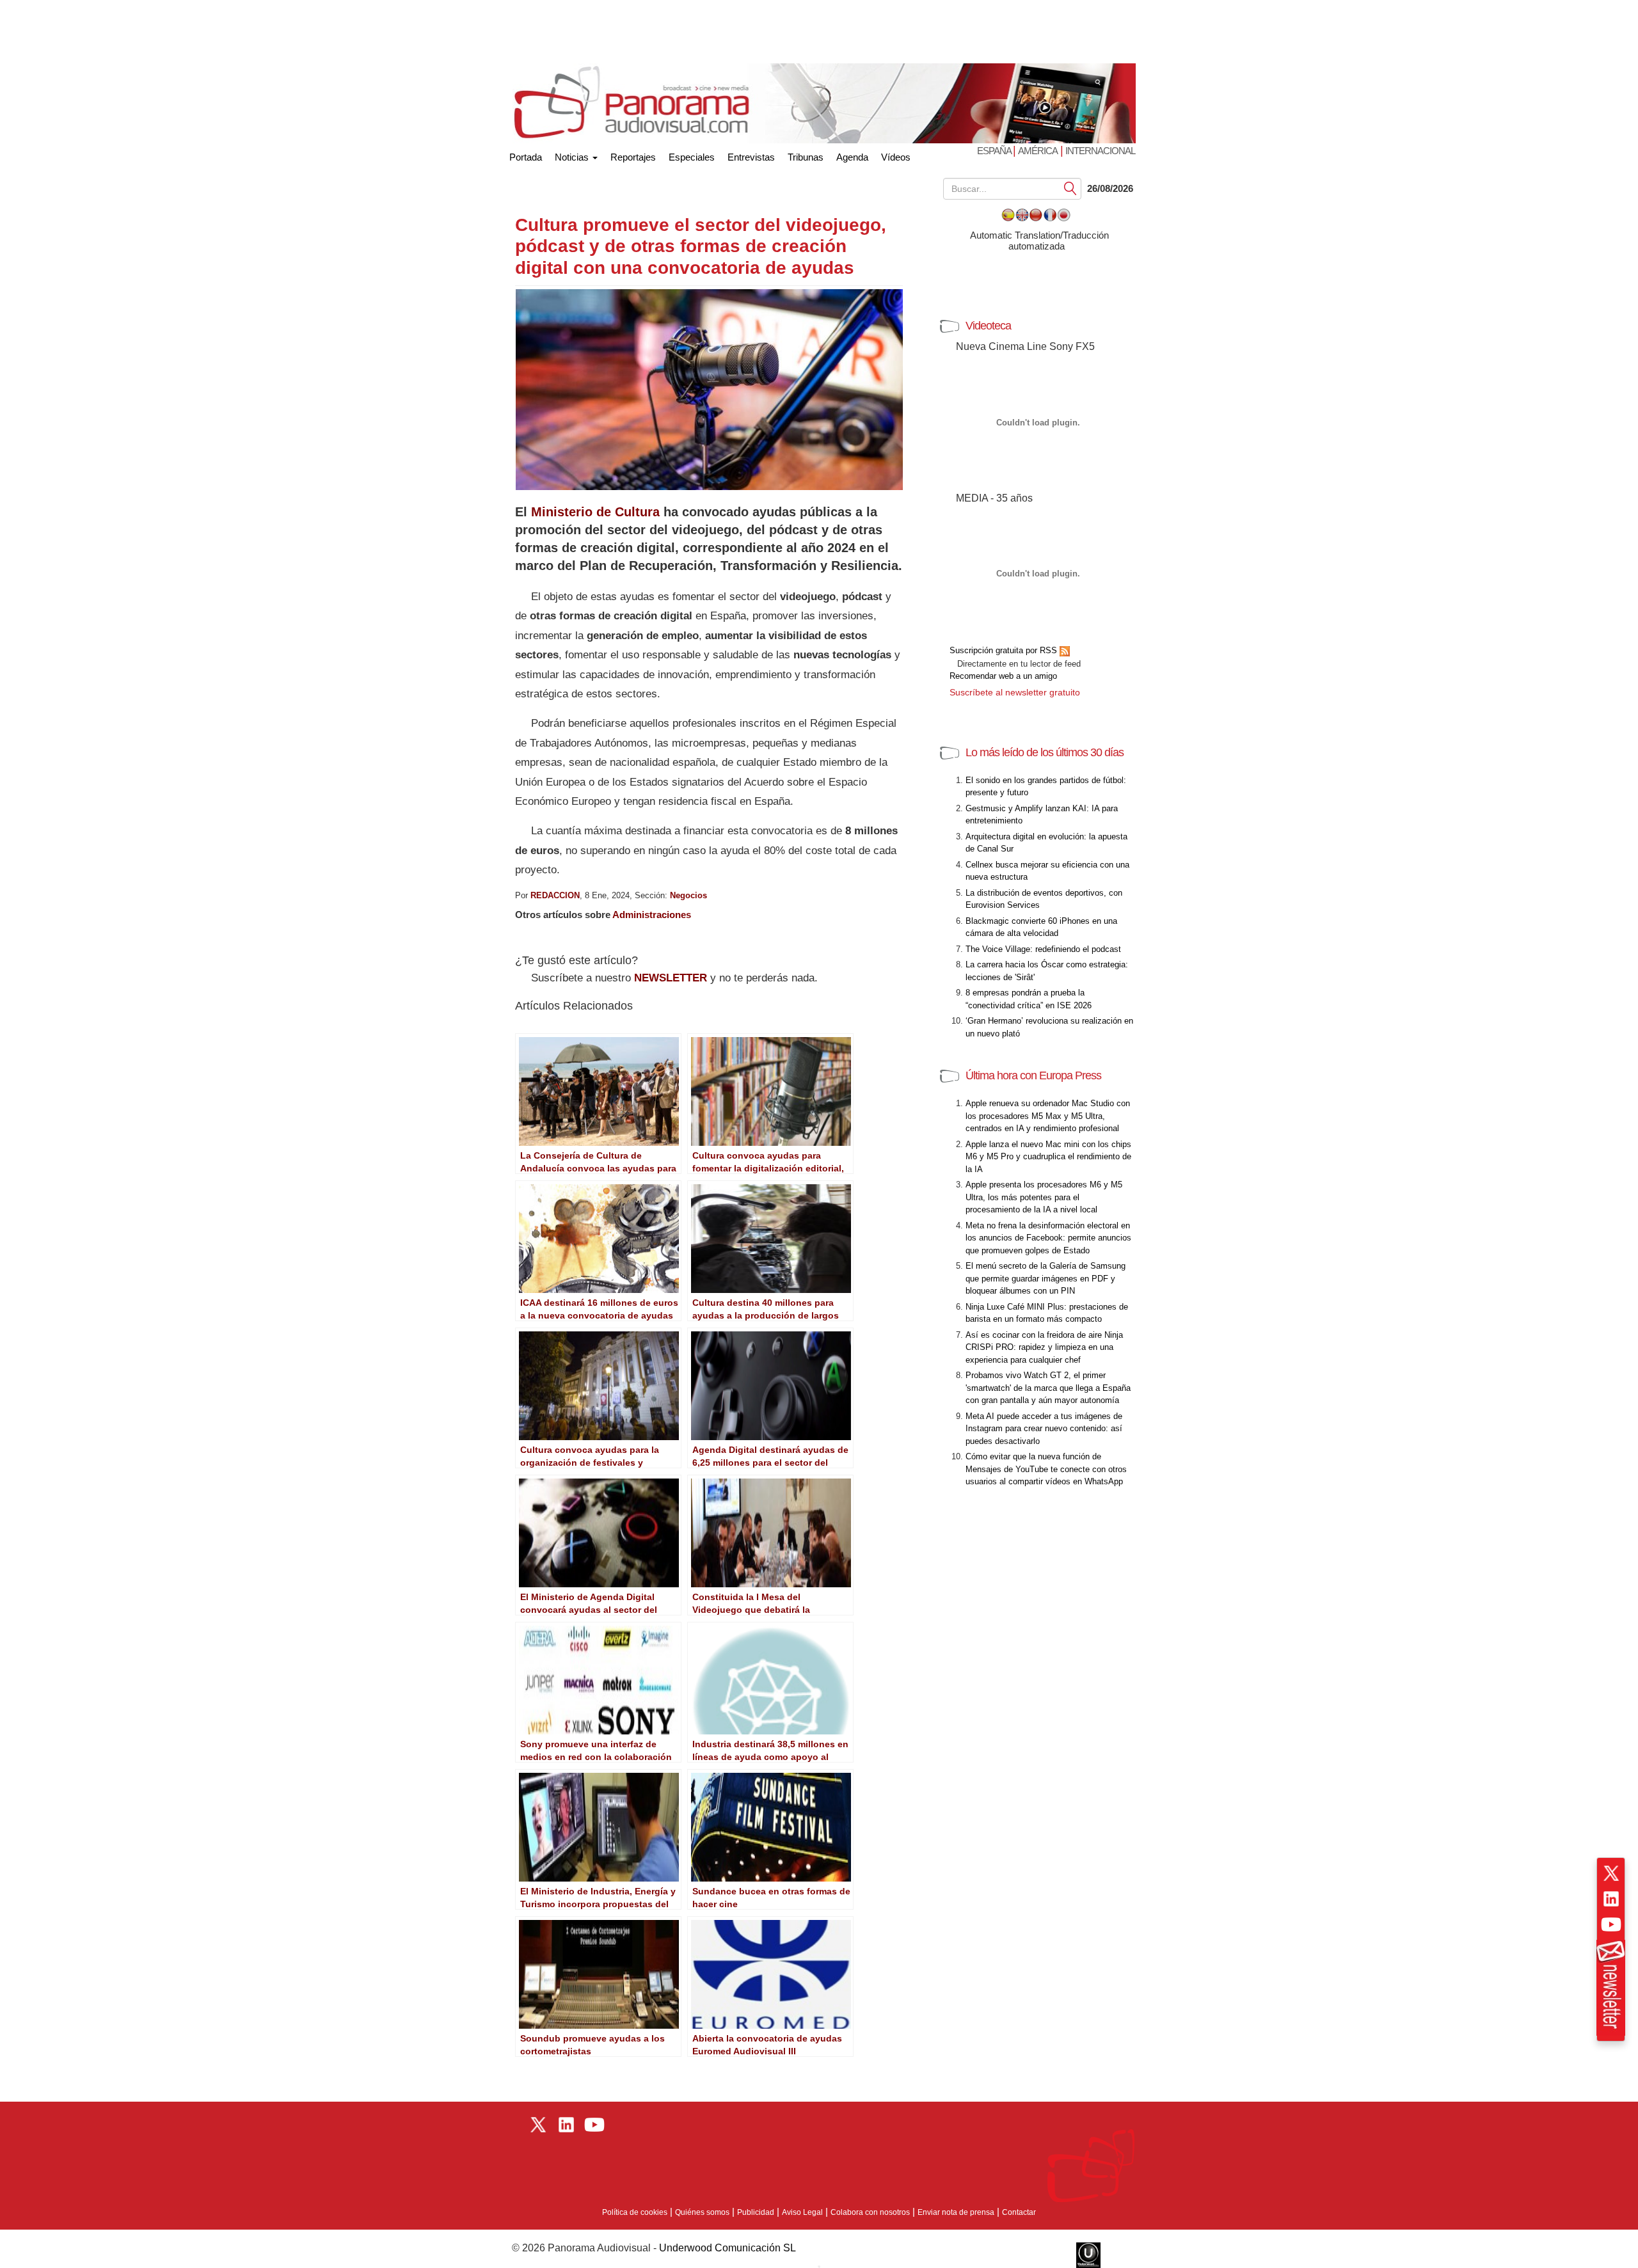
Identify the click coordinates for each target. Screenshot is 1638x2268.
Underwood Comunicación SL (728, 2248)
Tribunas (806, 157)
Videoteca (988, 326)
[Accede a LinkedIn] (1611, 1899)
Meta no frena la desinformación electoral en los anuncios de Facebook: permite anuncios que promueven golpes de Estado (1048, 1238)
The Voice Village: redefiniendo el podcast (1043, 949)
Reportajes (633, 157)
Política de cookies (635, 2212)
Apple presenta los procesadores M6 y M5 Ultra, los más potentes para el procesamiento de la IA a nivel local (1044, 1197)
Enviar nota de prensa (956, 2212)
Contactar (1019, 2212)
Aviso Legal (802, 2212)
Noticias (573, 157)
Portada (526, 155)
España (995, 151)
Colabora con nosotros (870, 2212)
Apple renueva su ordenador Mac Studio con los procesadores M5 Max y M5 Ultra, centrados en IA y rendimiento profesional (1048, 1116)
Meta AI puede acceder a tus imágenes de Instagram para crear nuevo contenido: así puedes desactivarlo (1044, 1429)
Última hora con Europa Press (1033, 1075)
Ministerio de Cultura (595, 512)
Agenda (852, 157)
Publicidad (756, 2212)
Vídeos (896, 157)
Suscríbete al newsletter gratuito (1015, 692)
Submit (1070, 188)
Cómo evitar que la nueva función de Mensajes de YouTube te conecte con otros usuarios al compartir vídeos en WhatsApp (1046, 1469)
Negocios (688, 895)
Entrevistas (751, 157)
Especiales (692, 157)
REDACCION (555, 895)
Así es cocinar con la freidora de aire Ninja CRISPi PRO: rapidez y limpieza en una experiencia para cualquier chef (1044, 1347)
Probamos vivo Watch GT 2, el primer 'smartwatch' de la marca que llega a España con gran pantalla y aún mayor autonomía (1048, 1388)
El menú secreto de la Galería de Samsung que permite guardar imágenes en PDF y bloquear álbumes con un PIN (1046, 1278)
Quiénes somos (702, 2212)
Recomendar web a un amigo (1003, 676)
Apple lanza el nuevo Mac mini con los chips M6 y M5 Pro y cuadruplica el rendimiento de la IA (1048, 1157)
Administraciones (652, 915)
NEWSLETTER (671, 978)
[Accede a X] (1611, 1873)
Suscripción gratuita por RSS (1005, 650)
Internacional (1100, 151)
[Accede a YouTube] (1611, 1924)
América (1038, 151)
